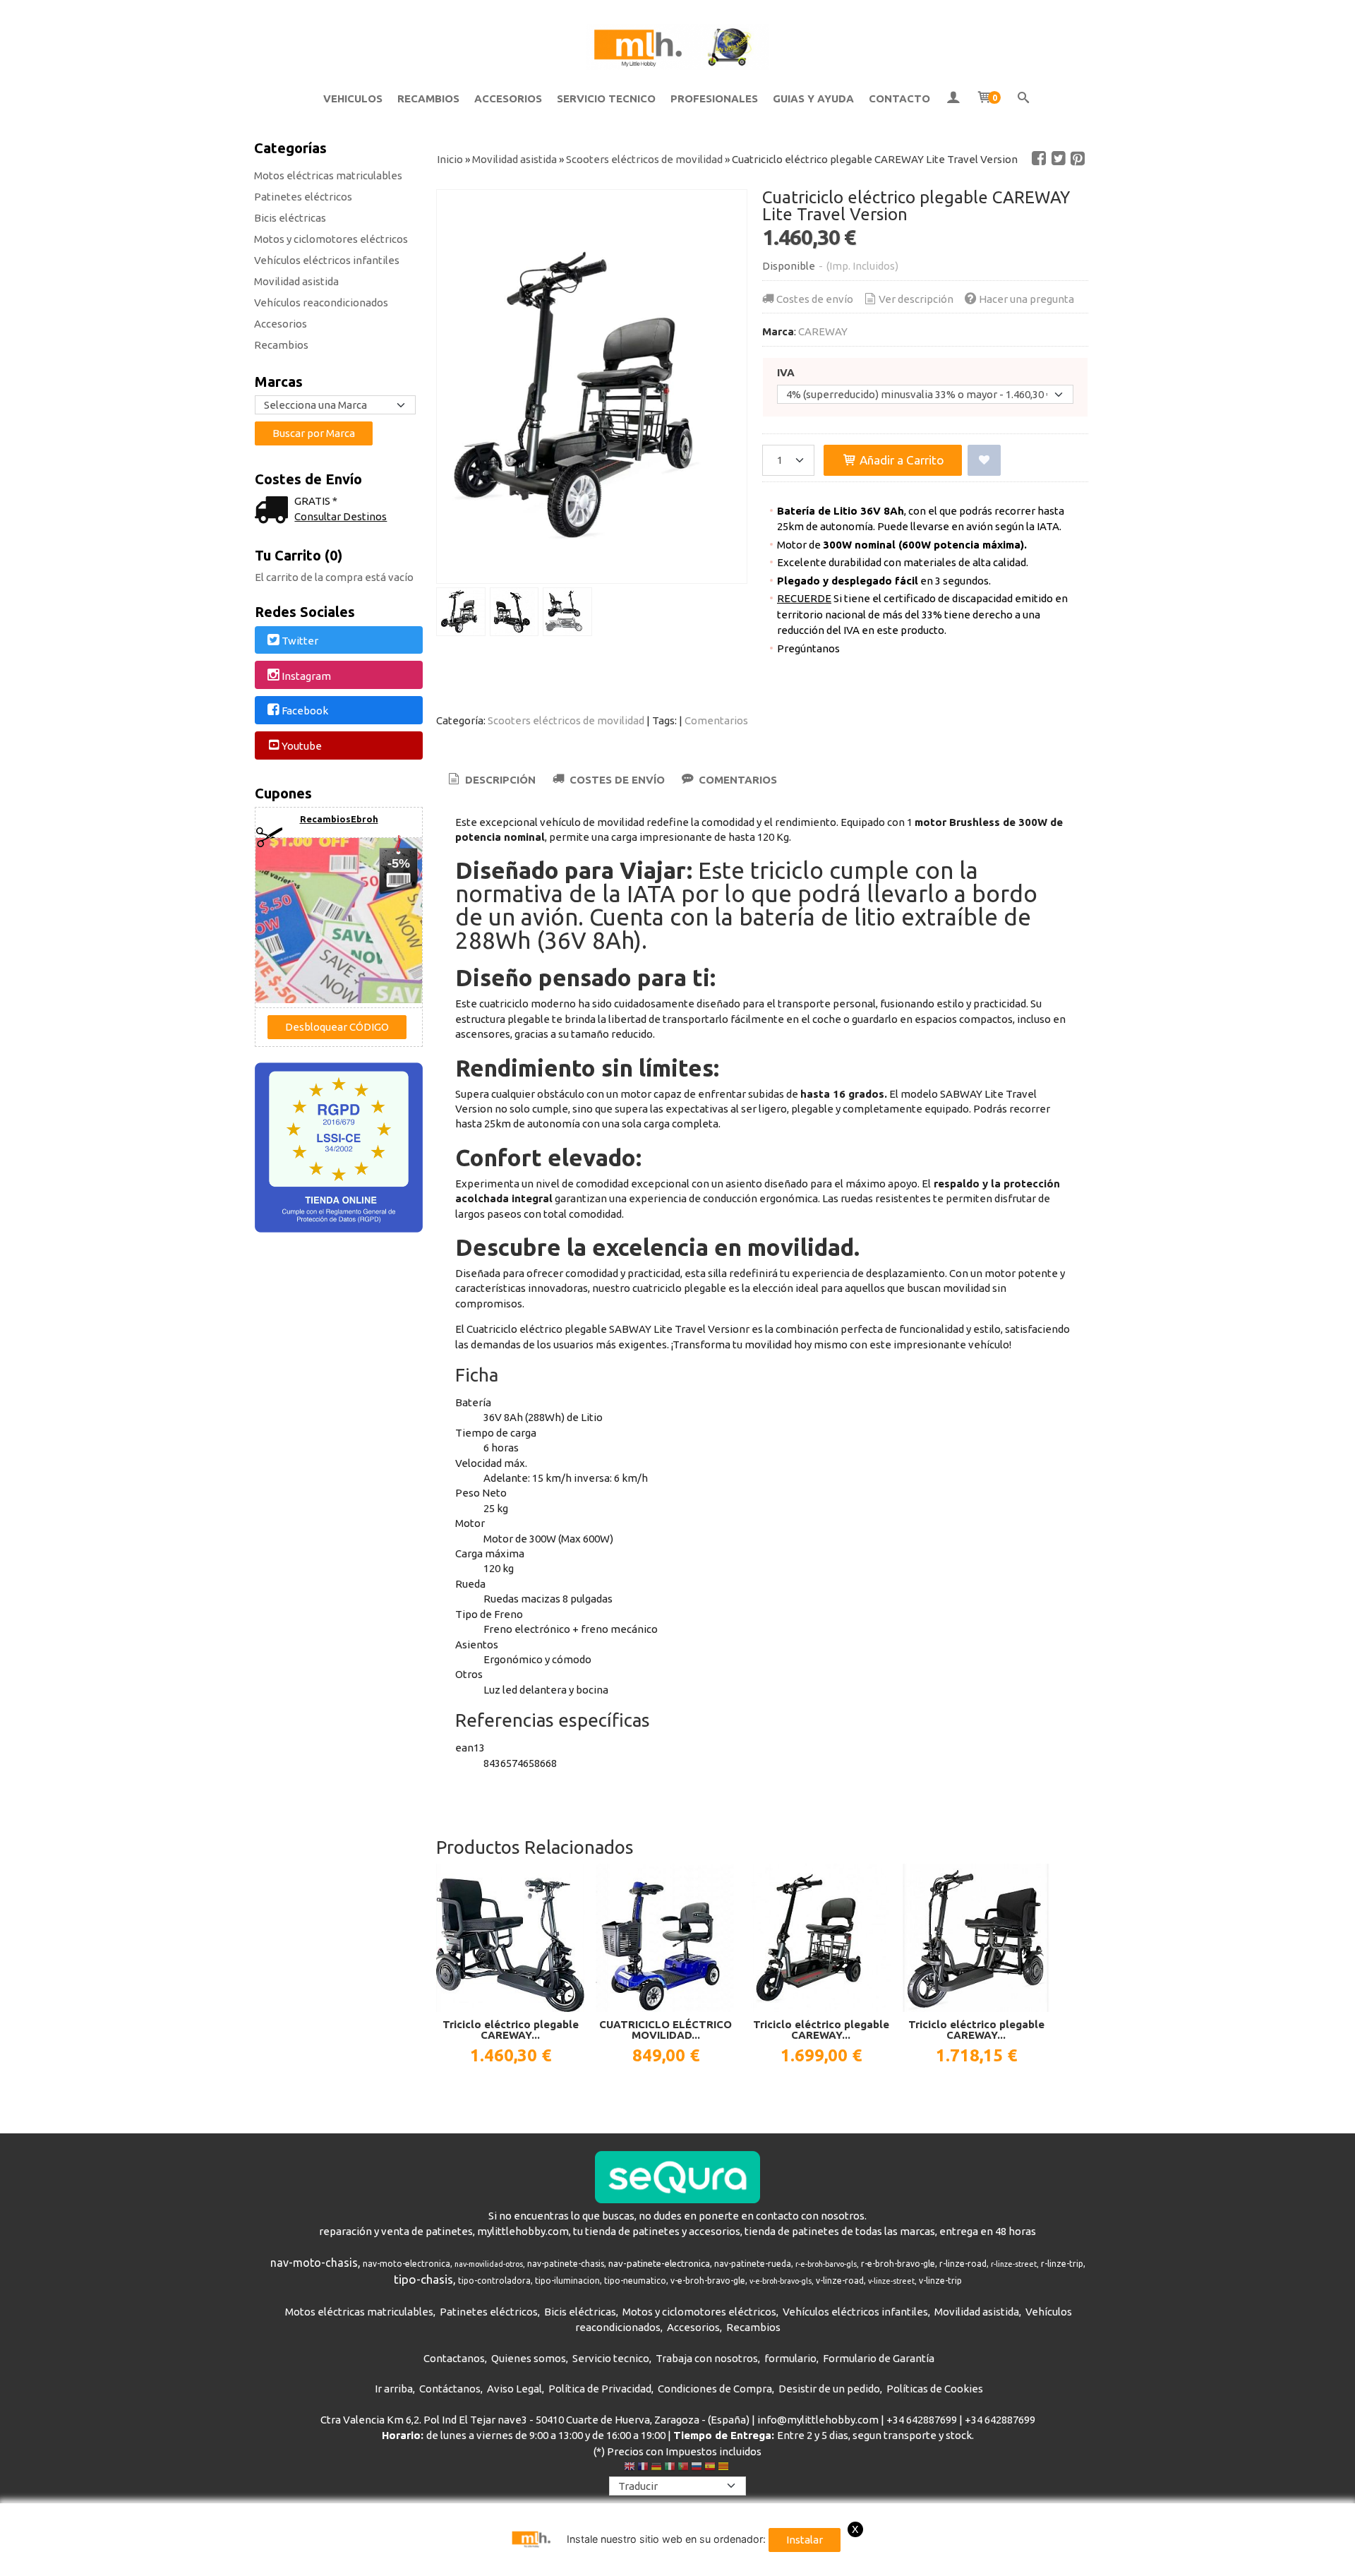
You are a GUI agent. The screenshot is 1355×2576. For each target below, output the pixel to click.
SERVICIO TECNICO (606, 98)
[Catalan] (725, 2468)
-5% (399, 863)
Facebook (305, 711)
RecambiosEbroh (339, 819)
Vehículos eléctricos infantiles (327, 260)
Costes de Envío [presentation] (616, 780)
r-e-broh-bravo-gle (898, 2264)
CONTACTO (899, 98)
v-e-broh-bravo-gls (781, 2281)
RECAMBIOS (428, 98)
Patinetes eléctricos (303, 197)
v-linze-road (840, 2281)
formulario (790, 2358)
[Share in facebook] (1039, 159)
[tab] (491, 780)
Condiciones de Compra (715, 2389)
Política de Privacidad (600, 2389)
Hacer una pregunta (1026, 299)
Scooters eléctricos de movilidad (566, 720)
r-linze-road (963, 2264)
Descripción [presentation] (499, 780)
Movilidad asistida (296, 281)
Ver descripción (916, 299)
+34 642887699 (922, 2420)
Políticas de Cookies (935, 2389)
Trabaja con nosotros (707, 2358)
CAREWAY (823, 331)
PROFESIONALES (714, 98)
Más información (1062, 2562)
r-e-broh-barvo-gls (826, 2264)
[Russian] (697, 2468)
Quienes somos (529, 2358)
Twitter (300, 641)
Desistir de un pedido (829, 2389)
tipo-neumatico (635, 2281)
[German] (656, 2468)
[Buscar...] (1024, 99)
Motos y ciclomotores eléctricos (331, 239)
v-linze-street (891, 2281)
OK (1008, 2562)
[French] (643, 2468)
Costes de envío (815, 299)
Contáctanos (450, 2389)
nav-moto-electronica (406, 2264)
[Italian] (670, 2468)
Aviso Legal (514, 2389)
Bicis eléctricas (290, 218)
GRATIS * (316, 501)
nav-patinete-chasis (566, 2264)
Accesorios (281, 324)
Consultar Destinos (341, 516)
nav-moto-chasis (314, 2263)
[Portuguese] (683, 2468)
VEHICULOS (353, 98)
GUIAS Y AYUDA (813, 98)
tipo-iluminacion (567, 2281)
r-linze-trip (1062, 2264)
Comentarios (716, 720)
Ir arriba (394, 2389)
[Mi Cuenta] (953, 99)
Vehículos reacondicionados (321, 302)
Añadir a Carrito (901, 460)
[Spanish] (710, 2468)
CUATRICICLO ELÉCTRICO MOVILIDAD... (666, 2030)
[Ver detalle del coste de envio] (275, 511)
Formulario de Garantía (879, 2358)
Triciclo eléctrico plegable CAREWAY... (511, 2030)
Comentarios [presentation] (736, 780)
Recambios (281, 345)
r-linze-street (1014, 2264)
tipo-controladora (494, 2281)
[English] (630, 2468)
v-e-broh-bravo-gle (708, 2281)
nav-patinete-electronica (659, 2264)
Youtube (302, 746)
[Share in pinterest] (1078, 159)
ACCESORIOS (508, 98)
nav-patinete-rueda (753, 2264)
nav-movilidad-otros (489, 2264)
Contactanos (454, 2358)
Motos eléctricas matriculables (328, 175)
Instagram (306, 676)
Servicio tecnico (611, 2358)
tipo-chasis (423, 2279)
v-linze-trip (940, 2281)
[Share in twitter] (1059, 159)
